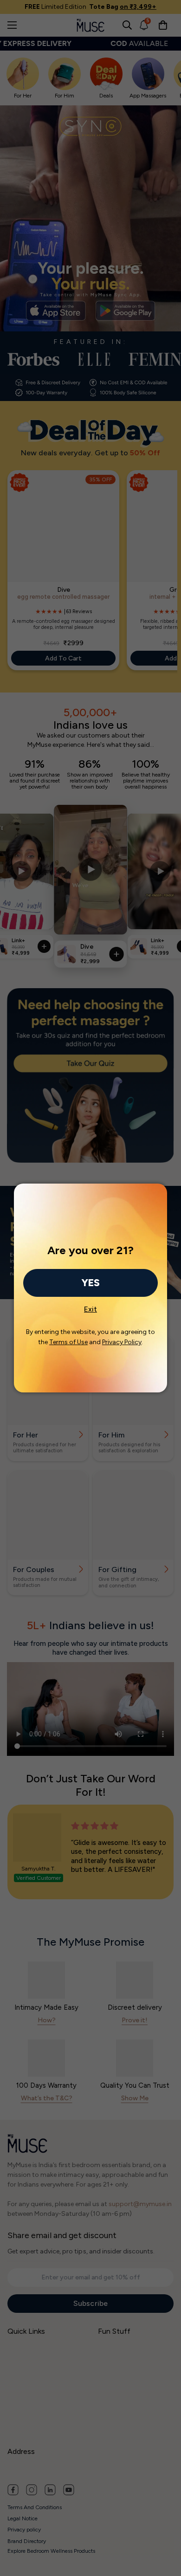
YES (90, 1283)
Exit (90, 1307)
